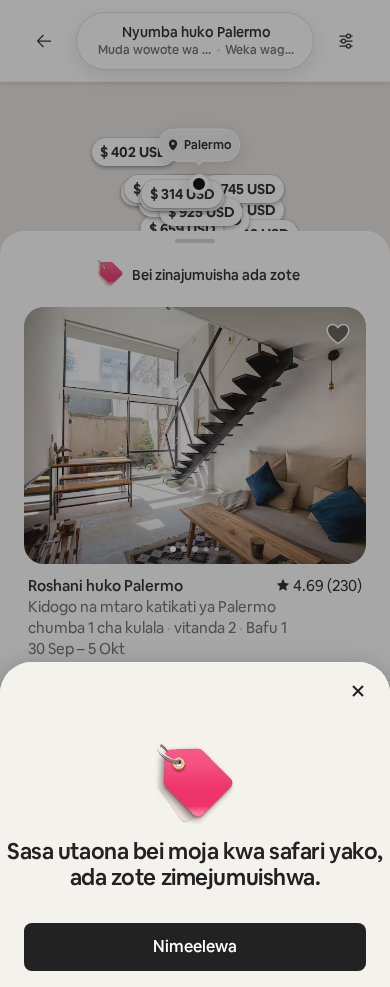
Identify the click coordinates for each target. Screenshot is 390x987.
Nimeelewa (195, 946)
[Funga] (358, 691)
